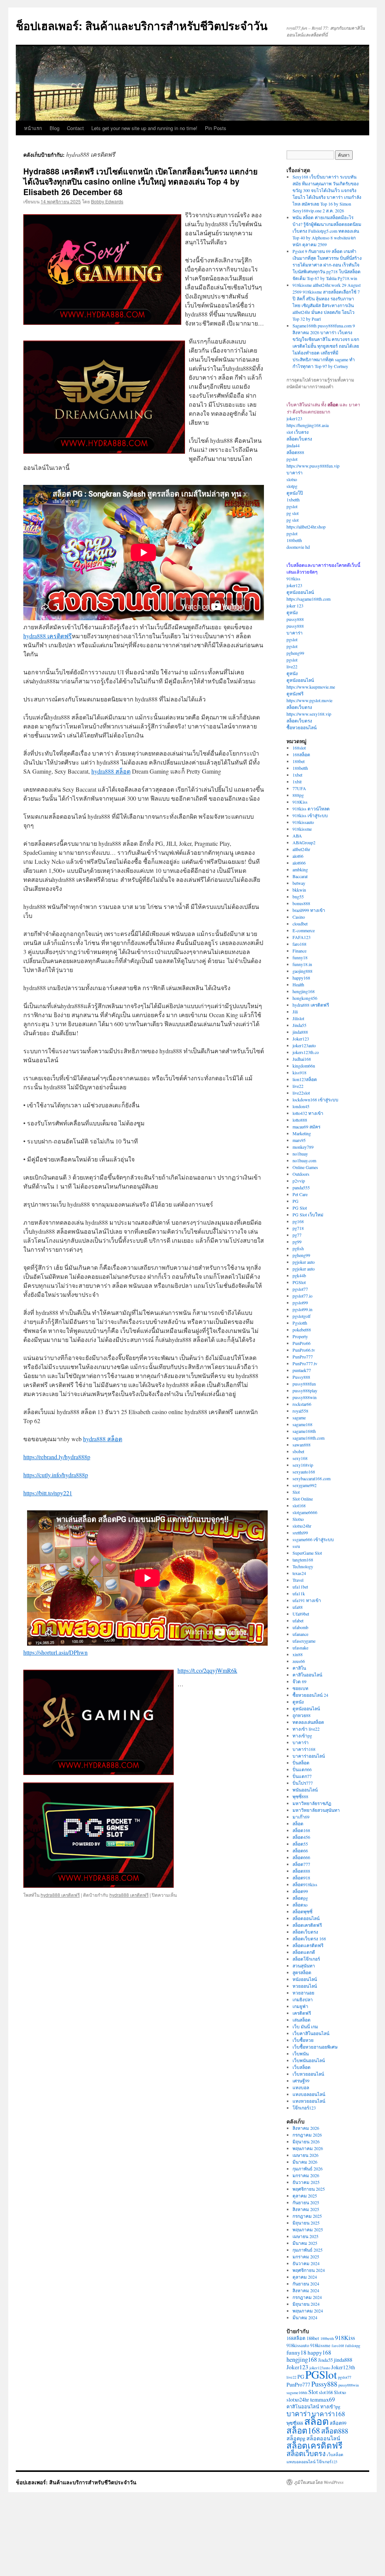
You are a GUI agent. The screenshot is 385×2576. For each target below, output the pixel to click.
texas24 (299, 1573)
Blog (55, 128)
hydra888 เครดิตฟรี (48, 636)
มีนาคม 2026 (305, 2162)
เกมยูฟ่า (300, 2006)
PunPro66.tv (304, 1350)
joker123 (294, 418)
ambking (300, 869)
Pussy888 (301, 1377)
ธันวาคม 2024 (306, 2263)
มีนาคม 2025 (305, 2243)
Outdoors (301, 1174)
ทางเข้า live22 (306, 1729)
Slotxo (298, 1519)
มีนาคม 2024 (305, 2317)
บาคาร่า (295, 472)
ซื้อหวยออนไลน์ (302, 727)
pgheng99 (295, 653)
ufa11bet (300, 1587)
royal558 (300, 1411)
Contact (75, 128)
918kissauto (303, 822)
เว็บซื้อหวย (303, 2040)
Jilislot (298, 1018)
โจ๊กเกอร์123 (304, 2108)
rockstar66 (302, 1404)
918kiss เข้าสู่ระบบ (310, 815)
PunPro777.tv (305, 1363)
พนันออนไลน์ (305, 1790)
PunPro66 (302, 1343)
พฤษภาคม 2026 (308, 2148)
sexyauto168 (304, 1472)
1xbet (297, 775)
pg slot (293, 513)
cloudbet (300, 924)
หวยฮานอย (303, 1993)
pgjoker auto (304, 1262)
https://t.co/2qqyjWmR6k (207, 1670)
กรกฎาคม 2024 (307, 2297)
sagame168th (304, 1431)
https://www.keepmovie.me (311, 687)
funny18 (300, 957)
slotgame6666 (305, 1512)
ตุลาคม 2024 (305, 2277)
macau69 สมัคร (306, 1127)
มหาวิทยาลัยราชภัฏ (312, 1803)
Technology (303, 1566)
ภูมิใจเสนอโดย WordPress (319, 2482)
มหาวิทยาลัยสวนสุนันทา (316, 1810)
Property (300, 1336)
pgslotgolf (302, 1316)
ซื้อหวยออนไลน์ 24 (310, 1695)
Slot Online (303, 1499)
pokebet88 (302, 1330)
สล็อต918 (301, 1878)
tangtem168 (303, 1560)
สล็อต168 (301, 1830)
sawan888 (302, 1445)
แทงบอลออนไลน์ (309, 2094)
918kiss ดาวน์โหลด (311, 809)
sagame (299, 1417)
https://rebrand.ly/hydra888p (57, 1457)
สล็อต (298, 1823)
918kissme (302, 829)
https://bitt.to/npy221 (48, 1493)
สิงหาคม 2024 (306, 2290)
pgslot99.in (302, 1309)
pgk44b (299, 1275)
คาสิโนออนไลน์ (307, 1675)
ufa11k (299, 1593)
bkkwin (299, 890)
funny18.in (302, 964)
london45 (301, 1106)
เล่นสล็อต (302, 2020)
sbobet (298, 1451)
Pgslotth (300, 1323)
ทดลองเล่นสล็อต (308, 1722)
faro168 (299, 944)
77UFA (299, 788)
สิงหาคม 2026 (306, 2128)
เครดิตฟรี (302, 2013)
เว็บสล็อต (302, 2067)
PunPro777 (303, 1357)
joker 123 (295, 606)
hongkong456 (305, 998)
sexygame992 (305, 1485)
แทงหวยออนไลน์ (309, 2101)
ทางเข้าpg (302, 1736)
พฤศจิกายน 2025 (309, 2189)
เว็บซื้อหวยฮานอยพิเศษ (315, 2047)
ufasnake (300, 1648)
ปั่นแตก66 (302, 1769)
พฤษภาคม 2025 (308, 2229)
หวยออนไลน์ (305, 1986)
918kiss (293, 579)
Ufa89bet (301, 1614)
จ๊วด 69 (299, 1681)
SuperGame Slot (307, 1553)
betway (299, 883)
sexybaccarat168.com (311, 1478)
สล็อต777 (301, 1864)
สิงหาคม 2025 (306, 2209)
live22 (292, 666)
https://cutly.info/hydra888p (56, 1475)
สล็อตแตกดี (304, 1952)
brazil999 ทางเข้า (309, 910)
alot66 (298, 856)
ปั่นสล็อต (301, 1763)
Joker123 (301, 1039)
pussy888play (305, 1390)
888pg (298, 795)
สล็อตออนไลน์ (306, 1918)
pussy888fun (304, 1384)
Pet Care (300, 1194)
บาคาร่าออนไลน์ (309, 1756)
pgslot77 (300, 1289)
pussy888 (295, 619)
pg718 (298, 1228)
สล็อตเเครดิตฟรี (308, 1945)
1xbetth (293, 500)
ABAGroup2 (304, 842)
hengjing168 (304, 991)
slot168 (299, 1505)
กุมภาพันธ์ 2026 (308, 2169)
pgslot (292, 459)
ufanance (300, 1634)
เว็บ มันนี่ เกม (305, 2026)
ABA (297, 836)
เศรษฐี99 (301, 2081)
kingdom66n (304, 1066)
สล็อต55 (300, 1844)
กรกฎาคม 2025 (307, 2216)
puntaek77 (302, 1370)
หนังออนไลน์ (305, 1979)
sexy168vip (303, 1465)
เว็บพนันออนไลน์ (309, 2060)
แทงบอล (301, 2087)
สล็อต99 (300, 1891)
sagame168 (302, 1424)
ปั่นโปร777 (303, 1783)
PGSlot (299, 1282)
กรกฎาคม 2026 (307, 2135)
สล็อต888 (295, 452)
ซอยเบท (300, 1688)
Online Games (305, 1167)
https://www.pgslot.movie (309, 700)
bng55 (298, 897)
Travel (298, 1580)
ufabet (298, 1620)
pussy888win (305, 1397)
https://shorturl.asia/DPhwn (55, 1652)
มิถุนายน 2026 (306, 2141)
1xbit (297, 781)
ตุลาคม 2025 (305, 2196)
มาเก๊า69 (301, 1817)
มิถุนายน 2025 (306, 2223)
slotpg (292, 486)
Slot (296, 1492)
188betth (294, 540)
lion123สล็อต (305, 1079)
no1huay (300, 1154)
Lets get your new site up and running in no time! (144, 128)
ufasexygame (304, 1641)
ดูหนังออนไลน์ (300, 592)
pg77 (297, 1235)
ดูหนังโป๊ (295, 493)
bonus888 (301, 903)
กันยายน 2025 (306, 2202)
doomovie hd (298, 547)
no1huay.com (304, 1160)
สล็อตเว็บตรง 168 (309, 1938)
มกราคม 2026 (306, 2175)
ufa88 (298, 1607)
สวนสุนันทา (304, 1966)
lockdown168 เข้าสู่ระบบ (315, 1099)
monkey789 (303, 1147)
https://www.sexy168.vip (309, 714)
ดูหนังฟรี (295, 694)
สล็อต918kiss (305, 1884)
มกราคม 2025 (306, 2256)
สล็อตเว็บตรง (299, 439)
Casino (299, 917)
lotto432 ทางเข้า (308, 1113)
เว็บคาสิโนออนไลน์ (311, 2033)
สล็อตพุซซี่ (302, 1911)
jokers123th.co (306, 1052)
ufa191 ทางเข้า (307, 1600)
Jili (295, 1012)
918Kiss (300, 802)
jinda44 (293, 445)
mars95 (299, 1140)
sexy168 (300, 1458)
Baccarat (300, 876)
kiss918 (299, 1072)
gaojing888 (302, 971)
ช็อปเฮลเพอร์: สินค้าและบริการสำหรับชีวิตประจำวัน (142, 25)
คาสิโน (299, 1668)
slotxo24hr (302, 1526)
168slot (299, 748)
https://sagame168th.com (308, 599)
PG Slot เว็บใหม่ (308, 1215)
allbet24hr (301, 849)
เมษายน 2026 (305, 2155)
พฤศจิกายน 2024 (309, 2270)
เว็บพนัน (301, 2054)
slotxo (292, 479)
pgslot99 (300, 1302)
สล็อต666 (301, 1857)
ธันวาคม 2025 (306, 2182)
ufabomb (300, 1627)
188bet (299, 761)
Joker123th (343, 2367)
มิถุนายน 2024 (306, 2304)
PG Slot (300, 1208)
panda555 (301, 1187)
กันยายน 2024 (306, 2284)
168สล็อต (301, 754)
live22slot (301, 1093)
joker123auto (304, 1045)
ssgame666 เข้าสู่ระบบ (313, 1539)
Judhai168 (302, 1059)
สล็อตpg (300, 1898)
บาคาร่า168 (304, 1749)
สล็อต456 (301, 1837)
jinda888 (300, 1032)
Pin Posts (216, 128)
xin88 (298, 1654)
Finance (299, 951)
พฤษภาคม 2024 (308, 2311)
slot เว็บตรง (298, 432)
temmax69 (323, 2399)
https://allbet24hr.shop (306, 527)
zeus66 (299, 1661)
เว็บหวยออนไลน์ (308, 2074)
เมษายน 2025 (305, 2236)
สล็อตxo (300, 1905)
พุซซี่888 (300, 1796)
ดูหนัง (292, 612)
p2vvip (299, 1181)
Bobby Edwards (107, 201)
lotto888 (300, 1120)
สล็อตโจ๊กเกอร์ (306, 1959)
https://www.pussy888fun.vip (313, 466)
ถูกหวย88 (302, 1715)
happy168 (301, 978)
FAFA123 (302, 937)
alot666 (299, 863)
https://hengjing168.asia (308, 425)
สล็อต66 (300, 1851)
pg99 (297, 1242)
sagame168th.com (308, 1438)
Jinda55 (299, 1025)
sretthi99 (300, 1533)
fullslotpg (353, 2346)
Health (298, 984)
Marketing (302, 1133)
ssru (296, 1546)
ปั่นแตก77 (302, 1776)
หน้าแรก (33, 128)
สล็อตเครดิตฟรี (307, 1925)
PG (296, 1201)
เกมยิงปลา (303, 1999)
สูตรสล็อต (302, 1972)
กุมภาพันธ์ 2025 (308, 2250)
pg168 (298, 1221)
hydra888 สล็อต (111, 771)
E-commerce (304, 930)
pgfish (298, 1248)
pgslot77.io (302, 1296)
